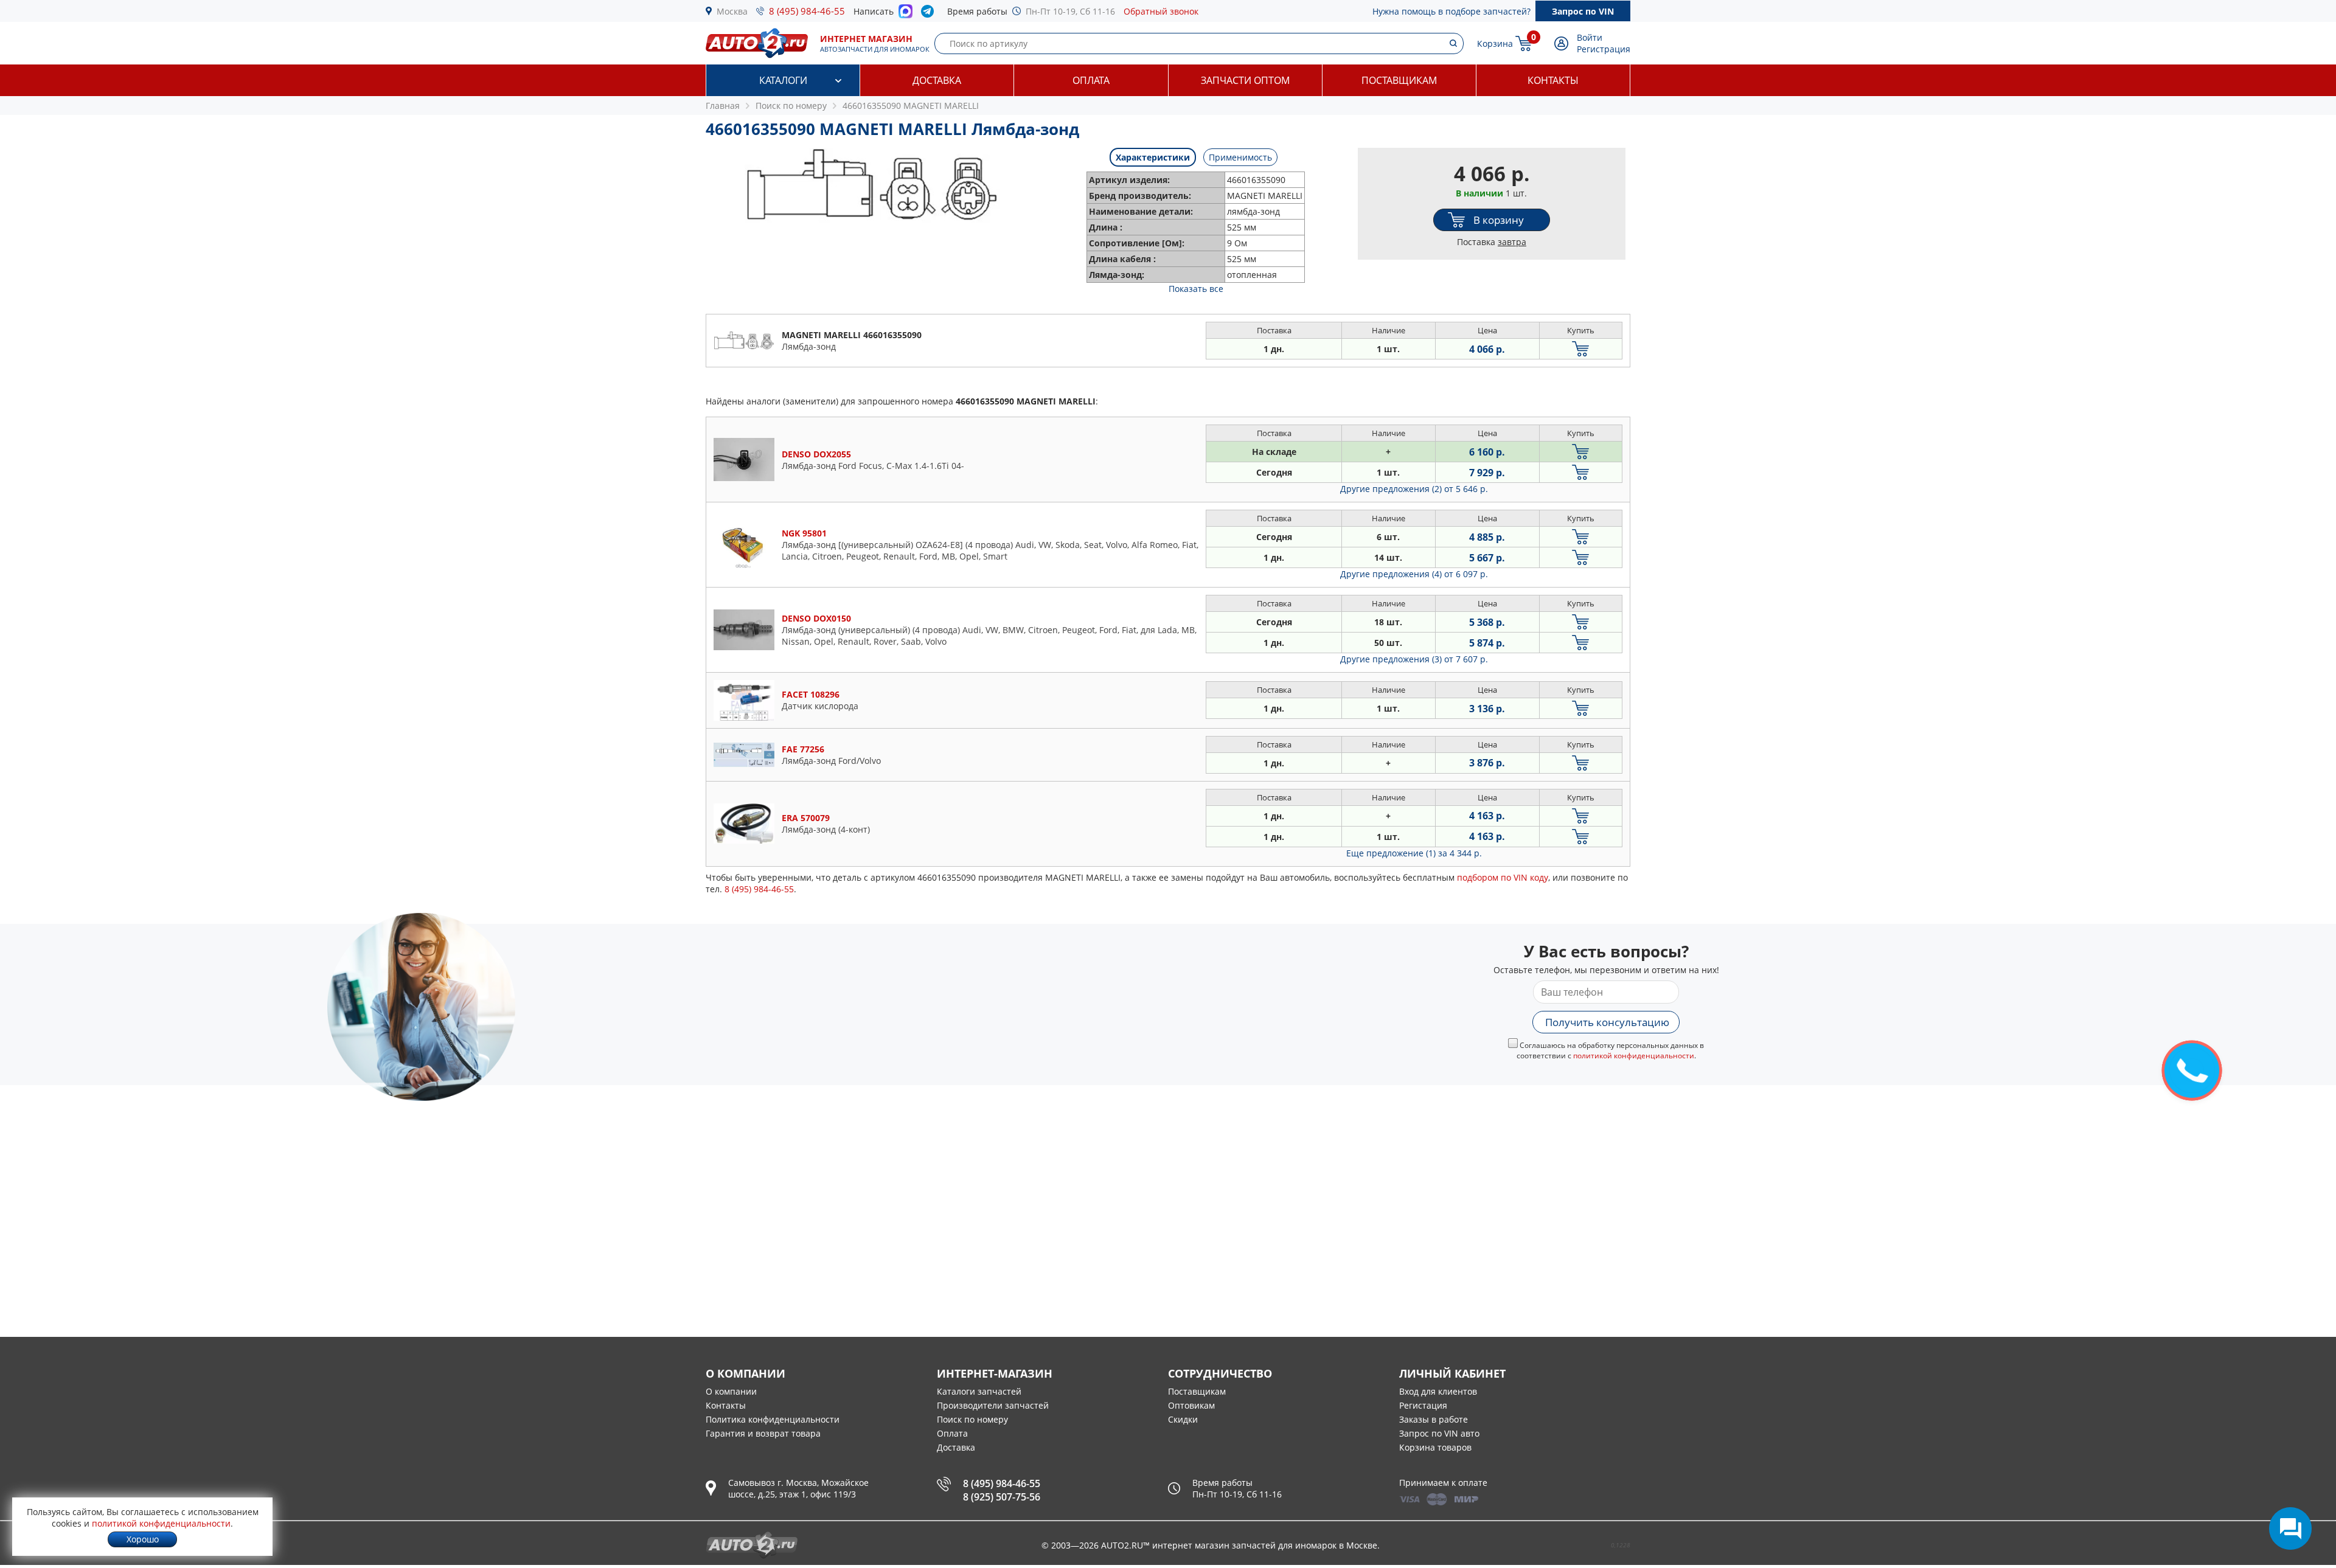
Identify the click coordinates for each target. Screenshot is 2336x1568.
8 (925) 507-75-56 (1002, 1497)
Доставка (937, 80)
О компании (731, 1391)
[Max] (906, 15)
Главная (723, 106)
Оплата (1091, 80)
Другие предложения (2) (1414, 489)
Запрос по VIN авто (1439, 1433)
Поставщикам (1399, 80)
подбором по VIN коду (1503, 877)
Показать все (1196, 289)
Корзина (1495, 43)
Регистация (1423, 1405)
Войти (1590, 37)
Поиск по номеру (972, 1419)
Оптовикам (1191, 1405)
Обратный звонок (1161, 11)
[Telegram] (930, 14)
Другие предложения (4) (1414, 574)
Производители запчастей (993, 1405)
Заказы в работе (1434, 1419)
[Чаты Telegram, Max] (2290, 1528)
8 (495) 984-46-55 (807, 11)
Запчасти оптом (1245, 80)
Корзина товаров (1435, 1447)
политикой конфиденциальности (1634, 1056)
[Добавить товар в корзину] (1581, 349)
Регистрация (1604, 49)
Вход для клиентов (1438, 1391)
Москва (732, 11)
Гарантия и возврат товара (763, 1433)
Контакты (1553, 80)
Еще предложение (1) (1414, 853)
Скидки (1183, 1419)
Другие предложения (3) (1414, 659)
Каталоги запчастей (979, 1391)
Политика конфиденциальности (773, 1419)
